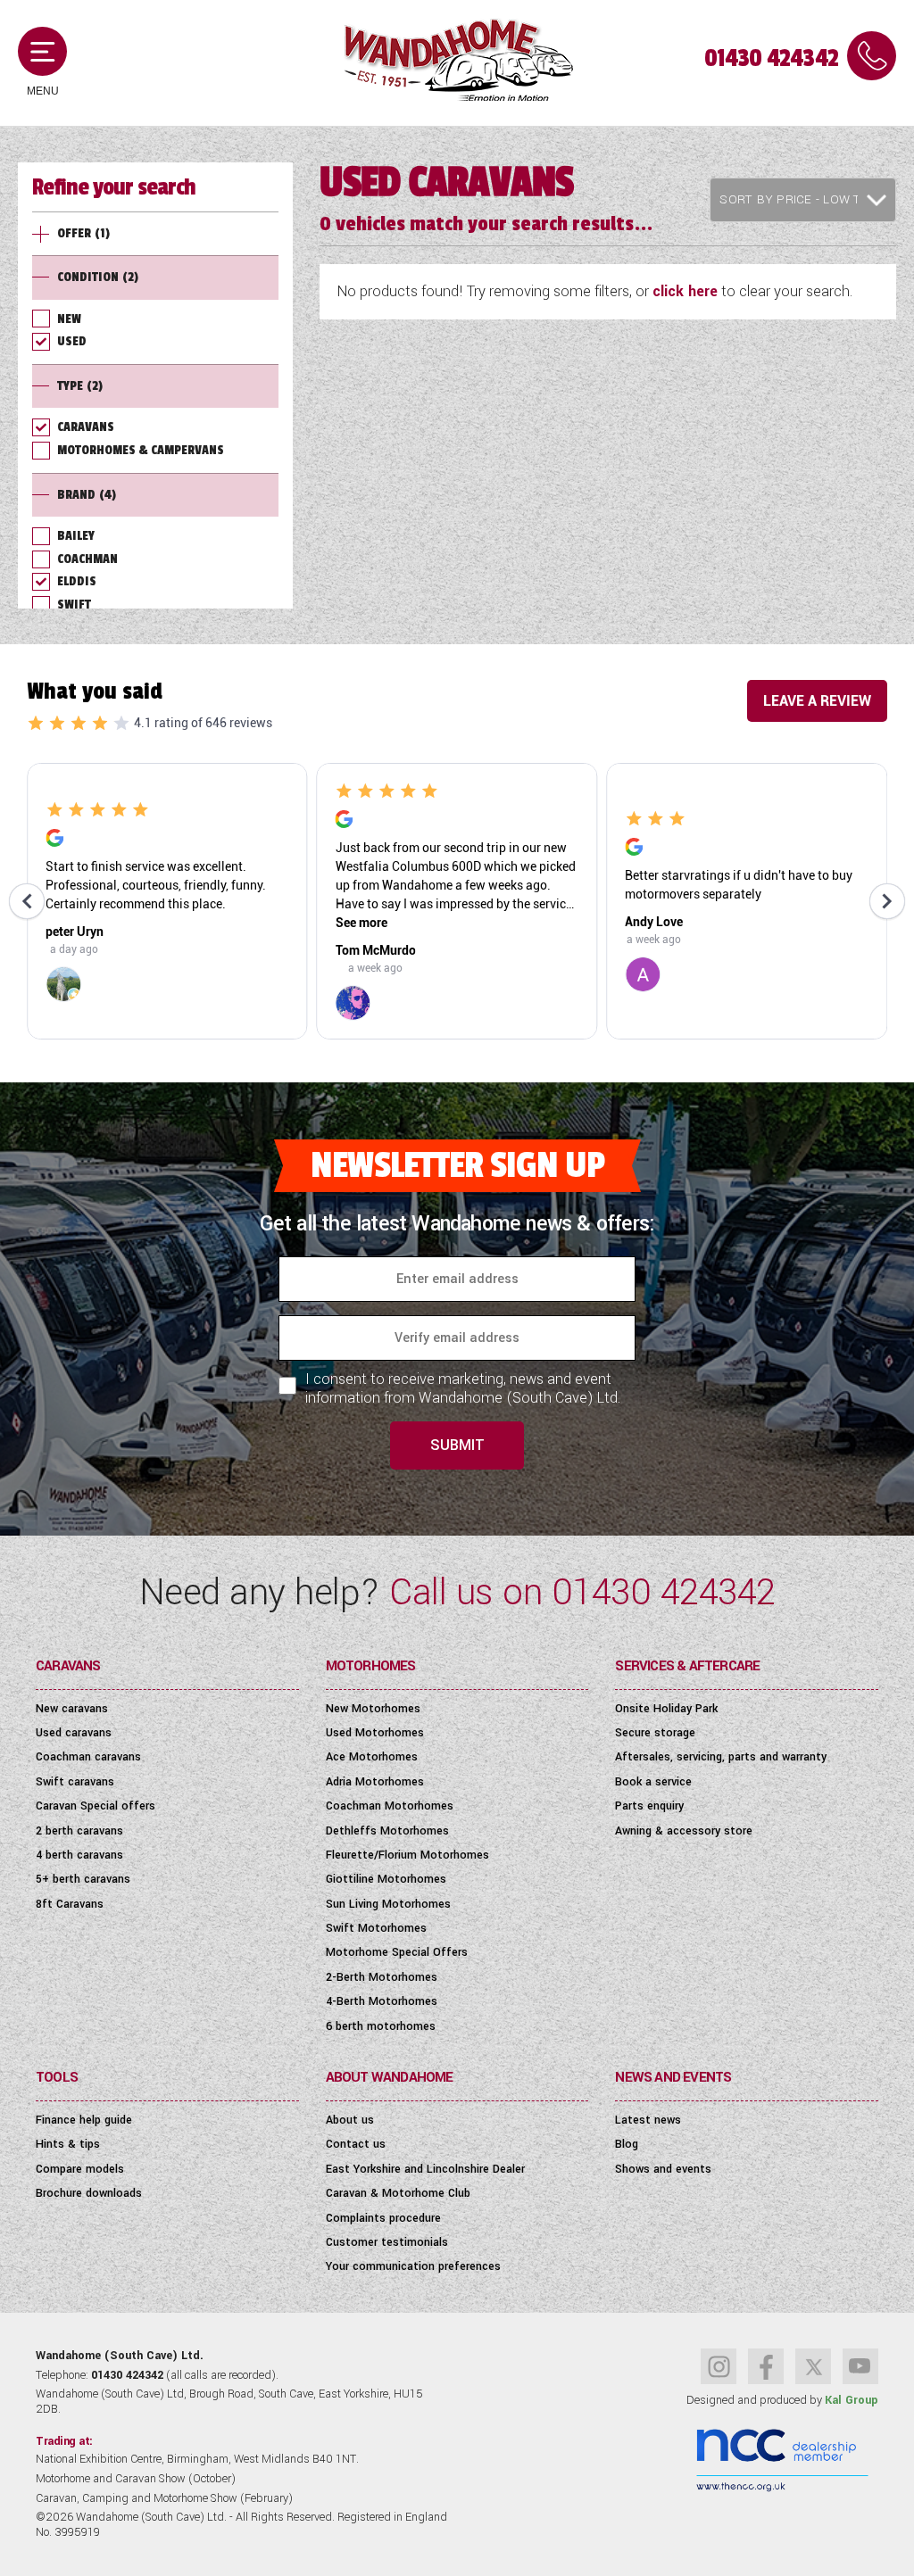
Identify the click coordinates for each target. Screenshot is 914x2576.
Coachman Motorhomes (390, 1806)
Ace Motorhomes (372, 1757)
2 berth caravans (79, 1831)
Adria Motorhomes (375, 1782)
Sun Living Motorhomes (388, 1904)
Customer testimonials (387, 2242)
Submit (457, 1445)
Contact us (356, 2144)
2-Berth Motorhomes (382, 1977)
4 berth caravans (79, 1855)
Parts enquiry (649, 1806)
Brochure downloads (89, 2193)
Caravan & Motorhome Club (398, 2193)
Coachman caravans (88, 1757)
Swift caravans (75, 1782)
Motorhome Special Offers (397, 1952)
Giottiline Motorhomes (386, 1879)
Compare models (80, 2169)
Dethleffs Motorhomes (387, 1831)
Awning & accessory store (684, 1831)
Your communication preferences (413, 2266)
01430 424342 (771, 58)
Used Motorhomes (375, 1733)
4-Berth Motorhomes (382, 2001)
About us (350, 2120)
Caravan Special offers (96, 1806)
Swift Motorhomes (376, 1928)
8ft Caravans (70, 1904)
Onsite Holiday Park (666, 1709)
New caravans (72, 1709)
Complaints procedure (383, 2218)
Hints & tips (68, 2144)
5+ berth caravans (83, 1879)
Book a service (653, 1782)
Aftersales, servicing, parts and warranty (721, 1757)
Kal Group (852, 2400)
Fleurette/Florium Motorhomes (407, 1855)
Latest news (648, 2120)
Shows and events (663, 2169)
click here (685, 291)
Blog (627, 2144)
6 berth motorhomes (381, 2026)
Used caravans (74, 1733)
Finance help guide (84, 2120)
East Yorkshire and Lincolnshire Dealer (425, 2169)
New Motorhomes (373, 1709)
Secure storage (655, 1733)
